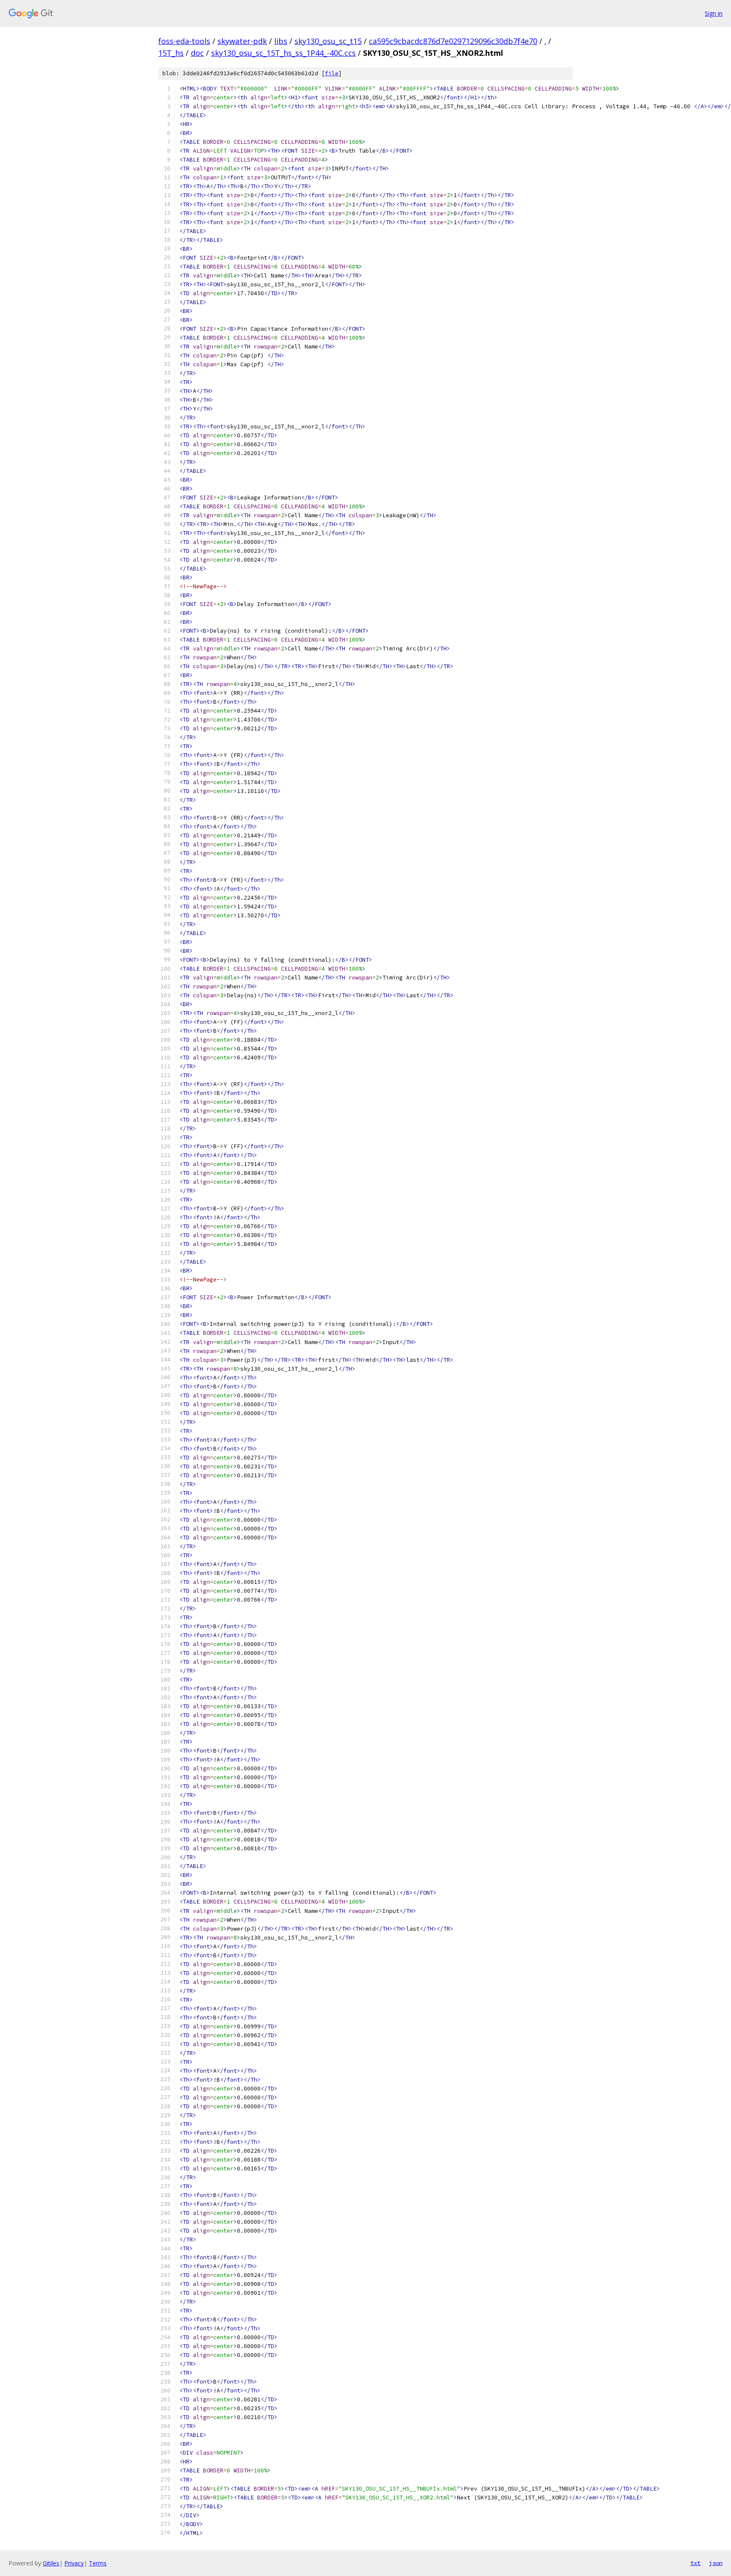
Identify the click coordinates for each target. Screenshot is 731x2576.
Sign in (714, 13)
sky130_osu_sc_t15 (328, 41)
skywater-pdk (242, 41)
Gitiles (51, 2563)
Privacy (74, 2563)
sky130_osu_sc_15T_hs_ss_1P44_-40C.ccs (283, 53)
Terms (98, 2563)
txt (695, 2563)
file (332, 73)
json (716, 2563)
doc (197, 53)
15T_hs (171, 53)
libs (281, 41)
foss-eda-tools (184, 41)
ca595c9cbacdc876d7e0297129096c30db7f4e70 (453, 41)
